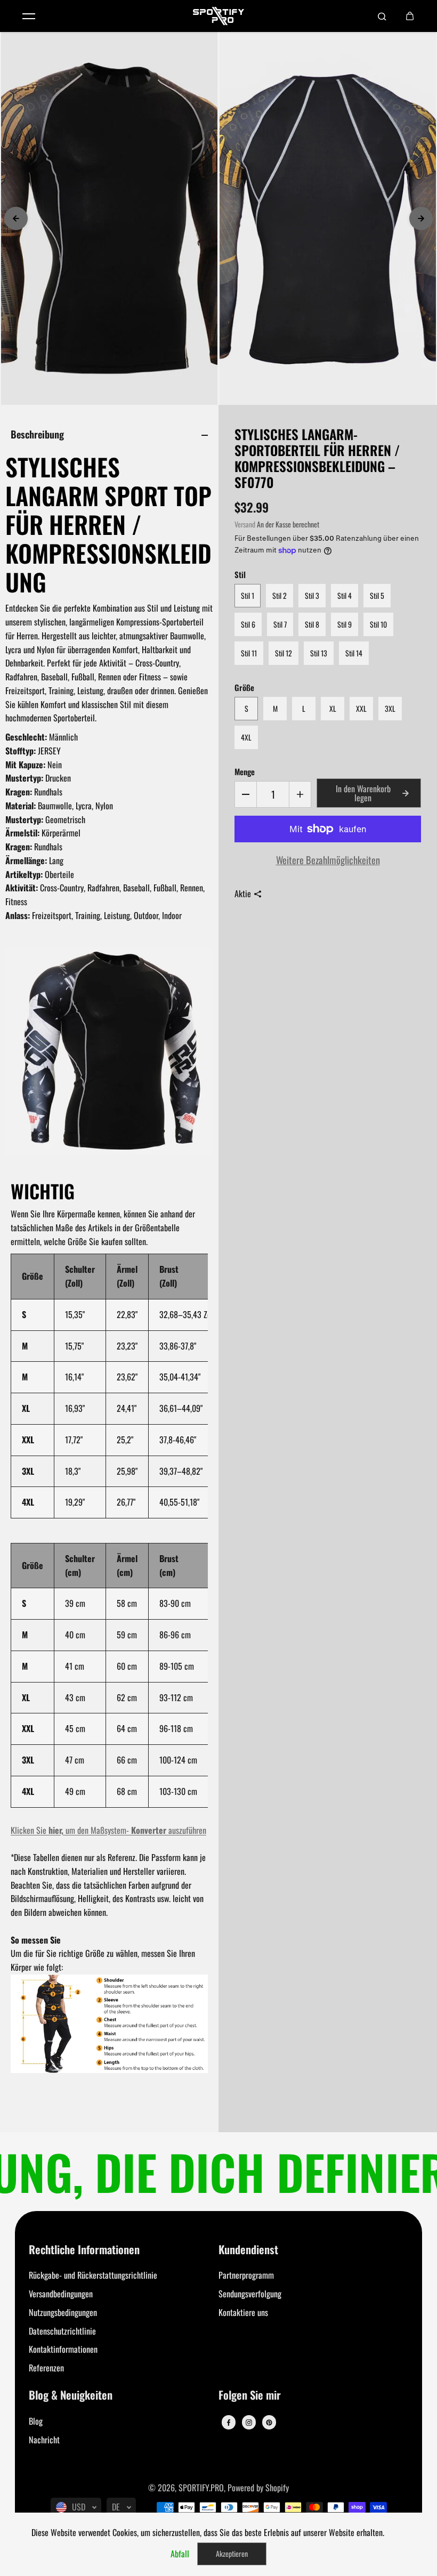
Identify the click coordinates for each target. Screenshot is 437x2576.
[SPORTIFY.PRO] (218, 16)
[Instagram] (249, 2423)
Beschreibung (37, 434)
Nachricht (44, 2440)
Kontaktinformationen (63, 2349)
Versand (245, 524)
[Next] (421, 218)
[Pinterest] (269, 2423)
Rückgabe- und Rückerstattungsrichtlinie (93, 2275)
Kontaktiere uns (243, 2312)
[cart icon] (410, 16)
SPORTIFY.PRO (201, 2488)
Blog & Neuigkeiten (71, 2396)
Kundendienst (248, 2250)
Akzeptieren (232, 2553)
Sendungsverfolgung (250, 2294)
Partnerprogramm (246, 2275)
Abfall (180, 2554)
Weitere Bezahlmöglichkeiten (328, 860)
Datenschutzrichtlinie (62, 2331)
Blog (36, 2421)
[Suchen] (382, 16)
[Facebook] (229, 2423)
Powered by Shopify (258, 2488)
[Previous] (16, 218)
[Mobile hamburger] (29, 16)
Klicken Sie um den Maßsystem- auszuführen (108, 1830)
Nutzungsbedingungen (63, 2312)
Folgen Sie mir (250, 2396)
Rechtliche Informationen (84, 2250)
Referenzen (46, 2368)
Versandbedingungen (61, 2294)
